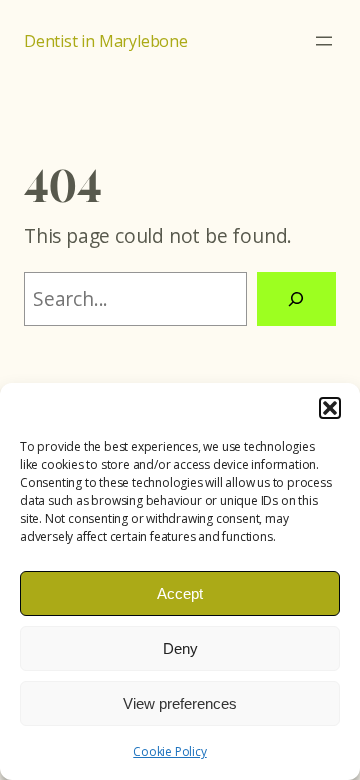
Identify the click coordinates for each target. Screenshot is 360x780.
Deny (180, 648)
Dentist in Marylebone (106, 41)
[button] (330, 408)
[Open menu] (324, 41)
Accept (180, 593)
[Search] (296, 299)
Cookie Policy (169, 751)
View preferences (180, 703)
